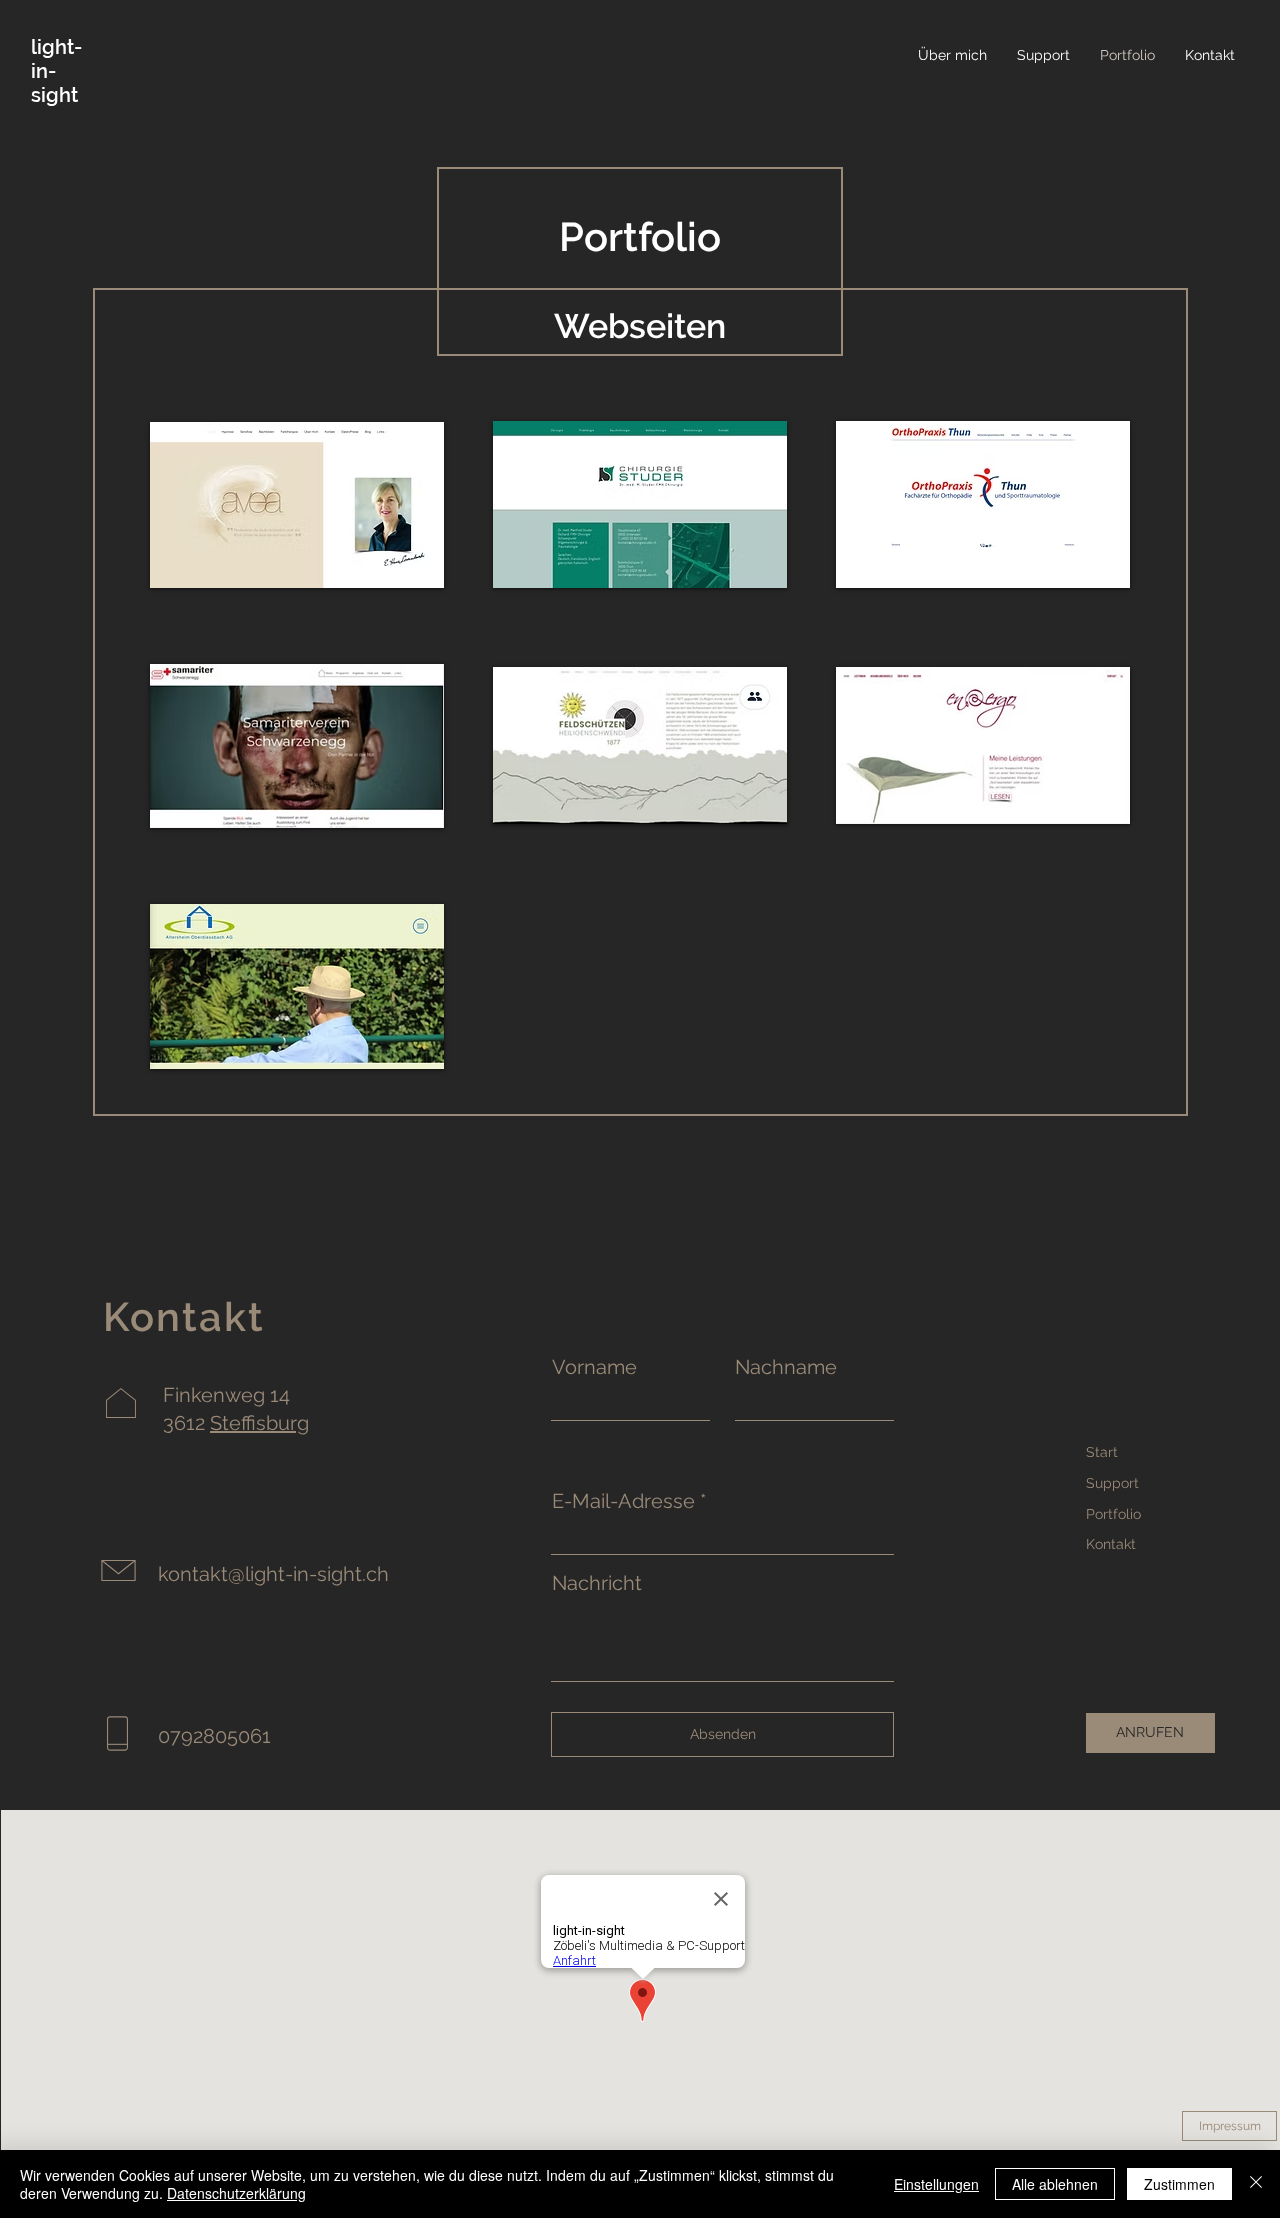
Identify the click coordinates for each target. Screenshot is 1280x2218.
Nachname (786, 1367)
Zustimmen (1179, 2184)
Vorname (594, 1367)
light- (56, 47)
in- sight (54, 83)
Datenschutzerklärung (236, 2193)
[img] (640, 505)
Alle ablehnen (1055, 2184)
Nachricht (597, 1583)
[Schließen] (1256, 2184)
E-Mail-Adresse (623, 1501)
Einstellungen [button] (936, 2184)
